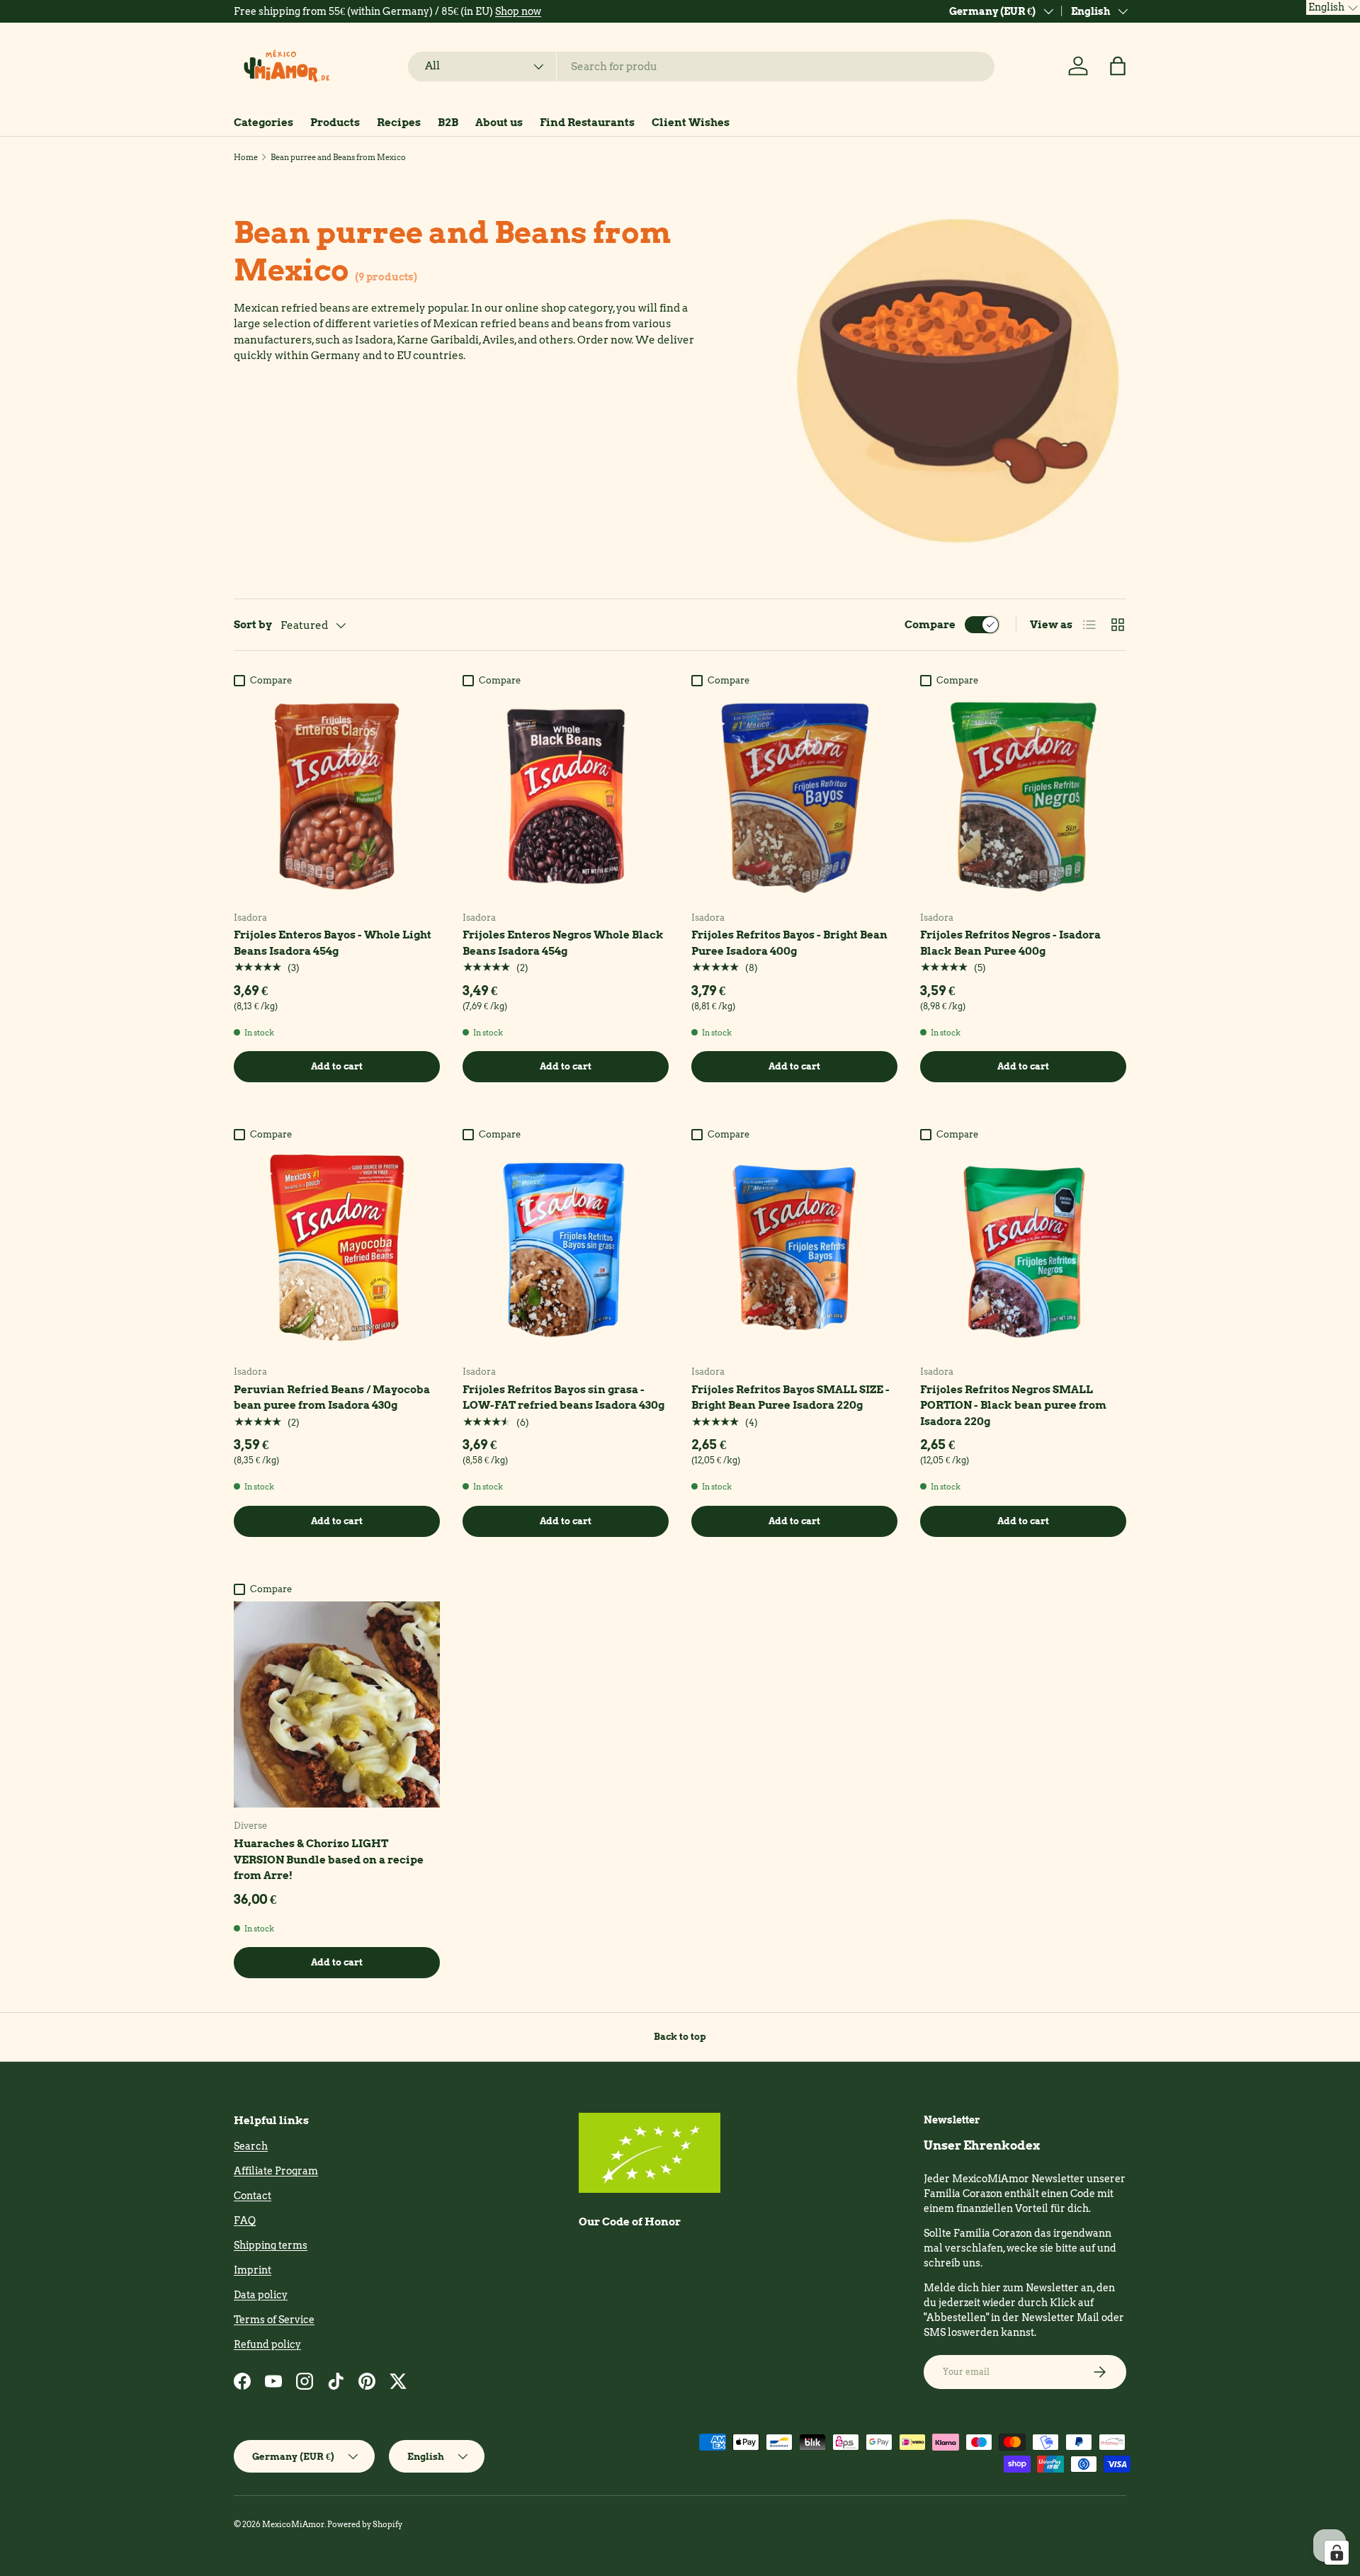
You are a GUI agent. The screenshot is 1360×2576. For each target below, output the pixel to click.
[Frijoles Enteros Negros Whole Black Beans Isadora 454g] (566, 796)
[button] (1118, 66)
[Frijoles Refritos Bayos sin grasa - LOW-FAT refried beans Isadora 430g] (566, 1250)
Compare (930, 625)
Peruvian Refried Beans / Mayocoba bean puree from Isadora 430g (332, 1398)
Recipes (399, 123)
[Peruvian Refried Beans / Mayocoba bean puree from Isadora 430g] (337, 1250)
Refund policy (267, 2344)
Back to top (680, 2036)
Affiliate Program (276, 2171)
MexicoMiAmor (293, 2524)
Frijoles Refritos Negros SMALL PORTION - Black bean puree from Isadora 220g (1013, 1406)
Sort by (253, 625)
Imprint (253, 2270)
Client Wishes (691, 123)
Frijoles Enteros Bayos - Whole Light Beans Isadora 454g (333, 943)
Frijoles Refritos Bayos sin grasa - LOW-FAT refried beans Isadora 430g (563, 1398)
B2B (448, 123)
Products (335, 123)
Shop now (518, 11)
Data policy (261, 2295)
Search (251, 2146)
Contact (253, 2196)
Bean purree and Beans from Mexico (338, 157)
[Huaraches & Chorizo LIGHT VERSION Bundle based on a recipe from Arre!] (337, 1704)
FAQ (245, 2220)
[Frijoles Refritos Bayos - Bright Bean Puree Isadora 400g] (794, 796)
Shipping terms (271, 2245)
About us (499, 123)
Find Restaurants (587, 123)
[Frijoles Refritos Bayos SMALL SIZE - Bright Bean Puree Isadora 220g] (794, 1250)
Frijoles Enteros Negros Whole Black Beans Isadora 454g (563, 943)
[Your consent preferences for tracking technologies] (1337, 2553)
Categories (263, 123)
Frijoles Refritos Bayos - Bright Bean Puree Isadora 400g (789, 943)
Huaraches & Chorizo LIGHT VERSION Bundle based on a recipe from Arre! (329, 1860)
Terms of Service (274, 2320)
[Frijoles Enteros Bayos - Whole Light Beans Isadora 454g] (337, 796)
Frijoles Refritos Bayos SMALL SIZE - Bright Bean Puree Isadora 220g (790, 1398)
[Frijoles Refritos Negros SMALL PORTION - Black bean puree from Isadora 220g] (1023, 1250)
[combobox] (702, 67)
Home (246, 157)
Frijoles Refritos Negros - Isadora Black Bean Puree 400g (1010, 943)
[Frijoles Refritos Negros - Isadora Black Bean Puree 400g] (1023, 796)
